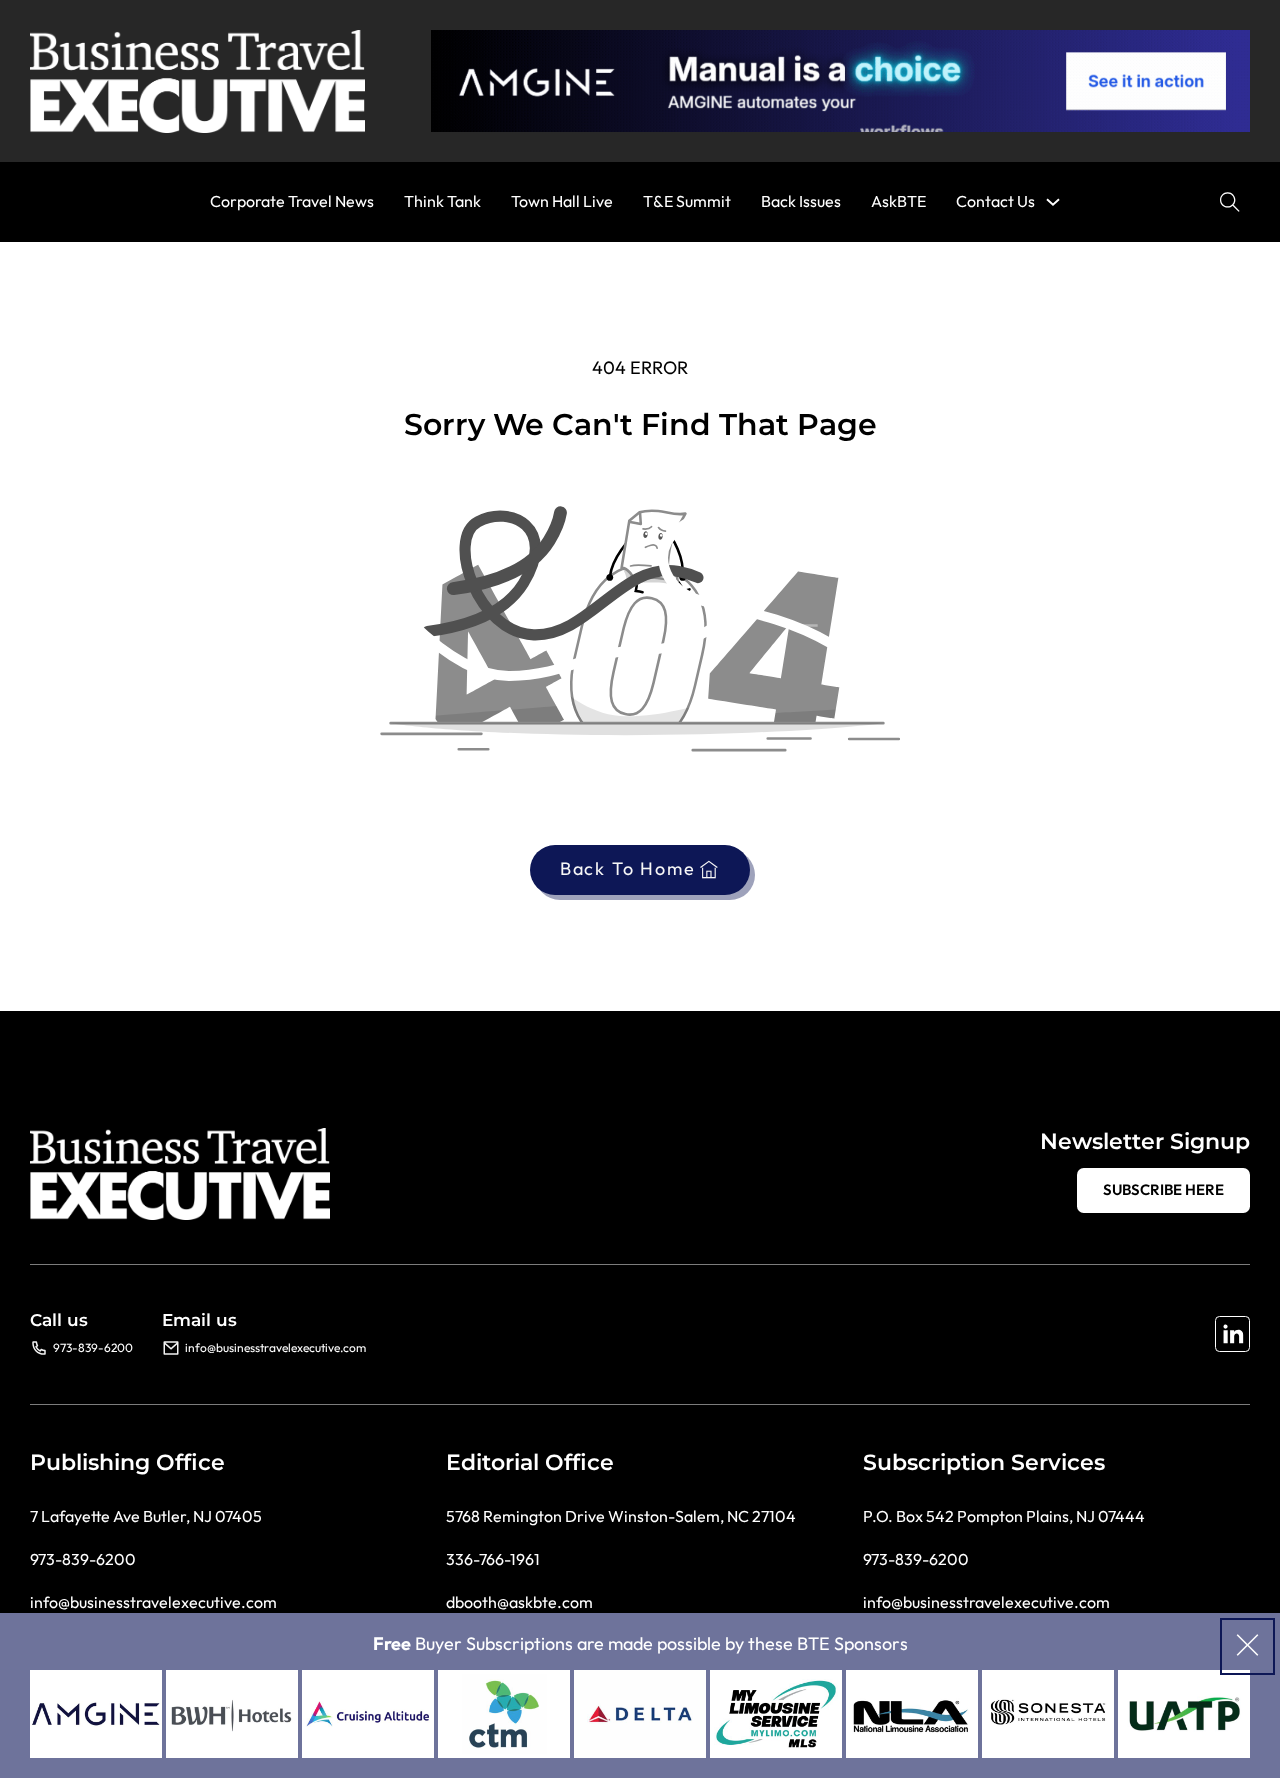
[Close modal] (1247, 1646)
